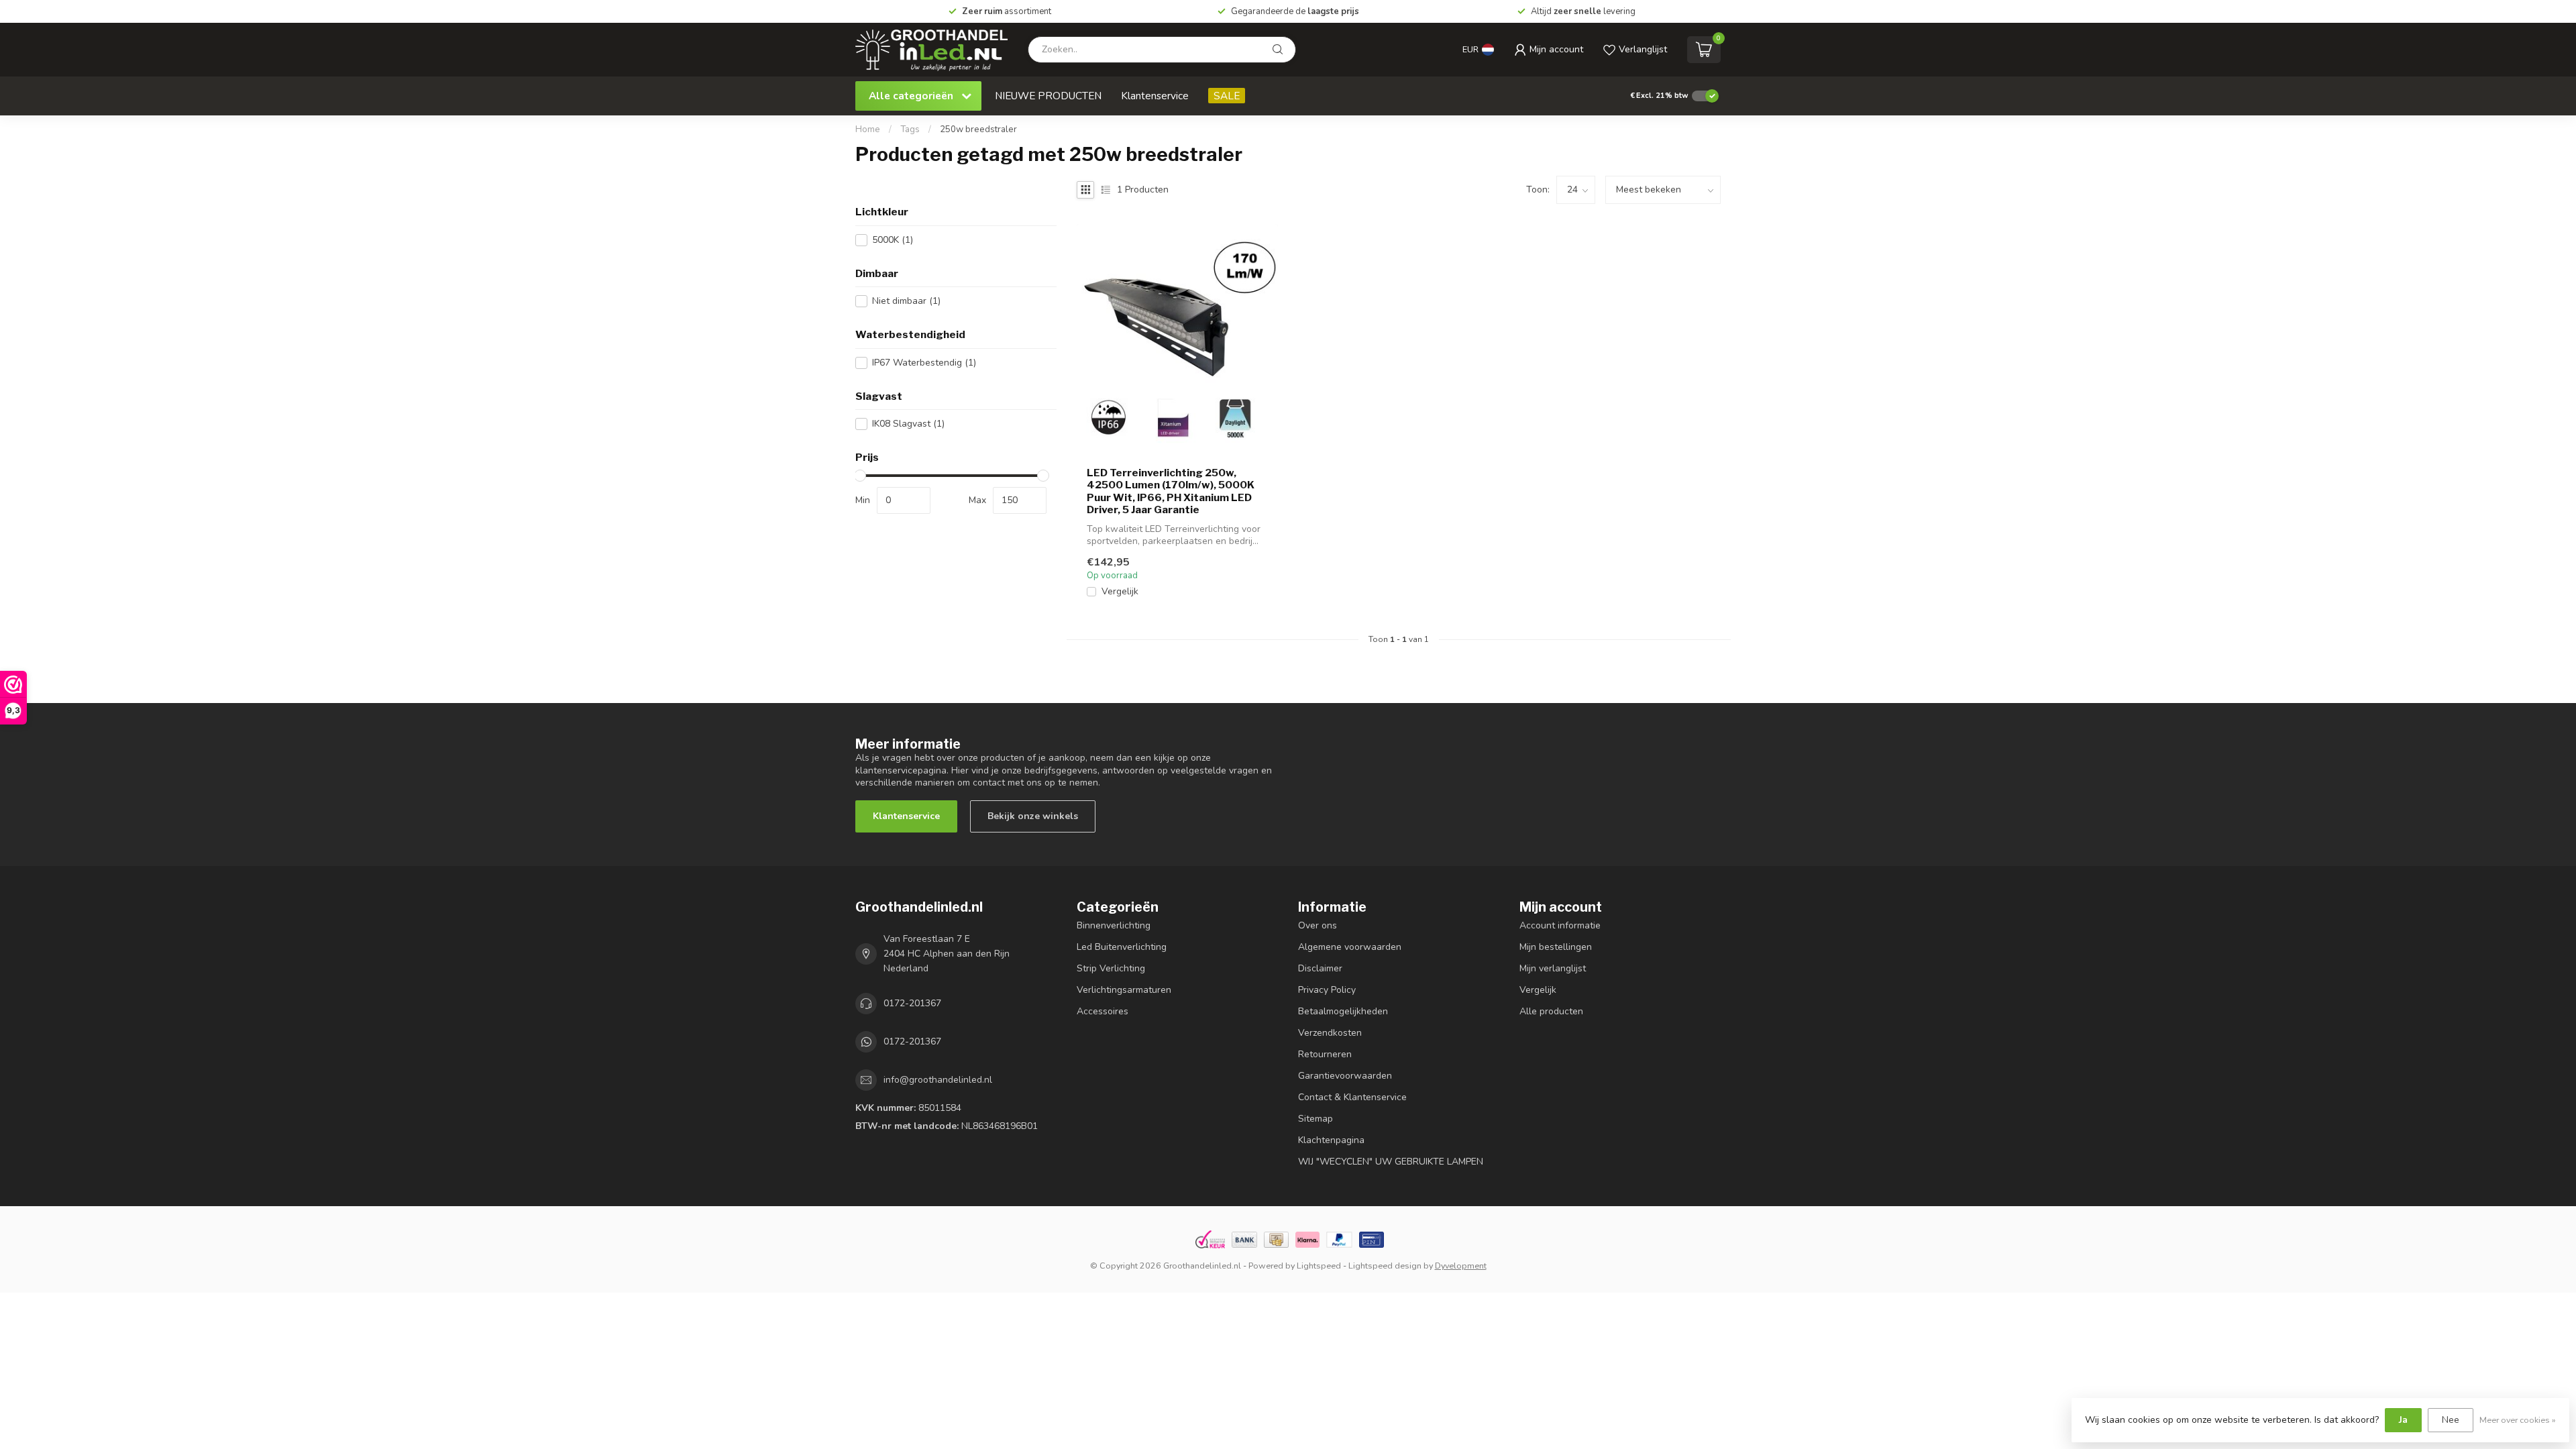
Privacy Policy (1327, 990)
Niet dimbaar (906, 301)
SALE (1227, 96)
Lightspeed (1319, 1266)
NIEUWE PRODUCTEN (1048, 96)
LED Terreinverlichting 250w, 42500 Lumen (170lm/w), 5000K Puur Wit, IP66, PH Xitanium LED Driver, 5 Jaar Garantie (1171, 491)
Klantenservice (1155, 96)
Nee (2451, 1420)
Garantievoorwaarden (1345, 1076)
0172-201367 (912, 1003)
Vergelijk (1120, 591)
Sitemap (1316, 1119)
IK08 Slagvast (908, 424)
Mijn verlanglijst (1553, 968)
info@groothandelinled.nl (938, 1080)
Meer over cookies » (2518, 1420)
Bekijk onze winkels (1033, 816)
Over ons (1318, 925)
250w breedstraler (978, 129)
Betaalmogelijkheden (1343, 1011)
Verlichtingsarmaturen (1124, 990)
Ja (2403, 1420)
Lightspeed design (1385, 1266)
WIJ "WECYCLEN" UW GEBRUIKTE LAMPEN (1391, 1162)
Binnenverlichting (1114, 925)
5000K (893, 240)
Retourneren (1325, 1054)
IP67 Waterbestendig (924, 363)
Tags (910, 129)
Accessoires (1103, 1011)
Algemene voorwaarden (1350, 947)
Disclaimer (1320, 968)
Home (868, 129)
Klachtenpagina (1331, 1140)
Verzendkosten (1330, 1033)
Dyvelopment (1461, 1266)
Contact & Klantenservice (1352, 1097)
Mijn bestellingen (1556, 947)
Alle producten (1551, 1011)
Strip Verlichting (1111, 968)
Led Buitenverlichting (1122, 947)
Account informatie (1560, 925)
